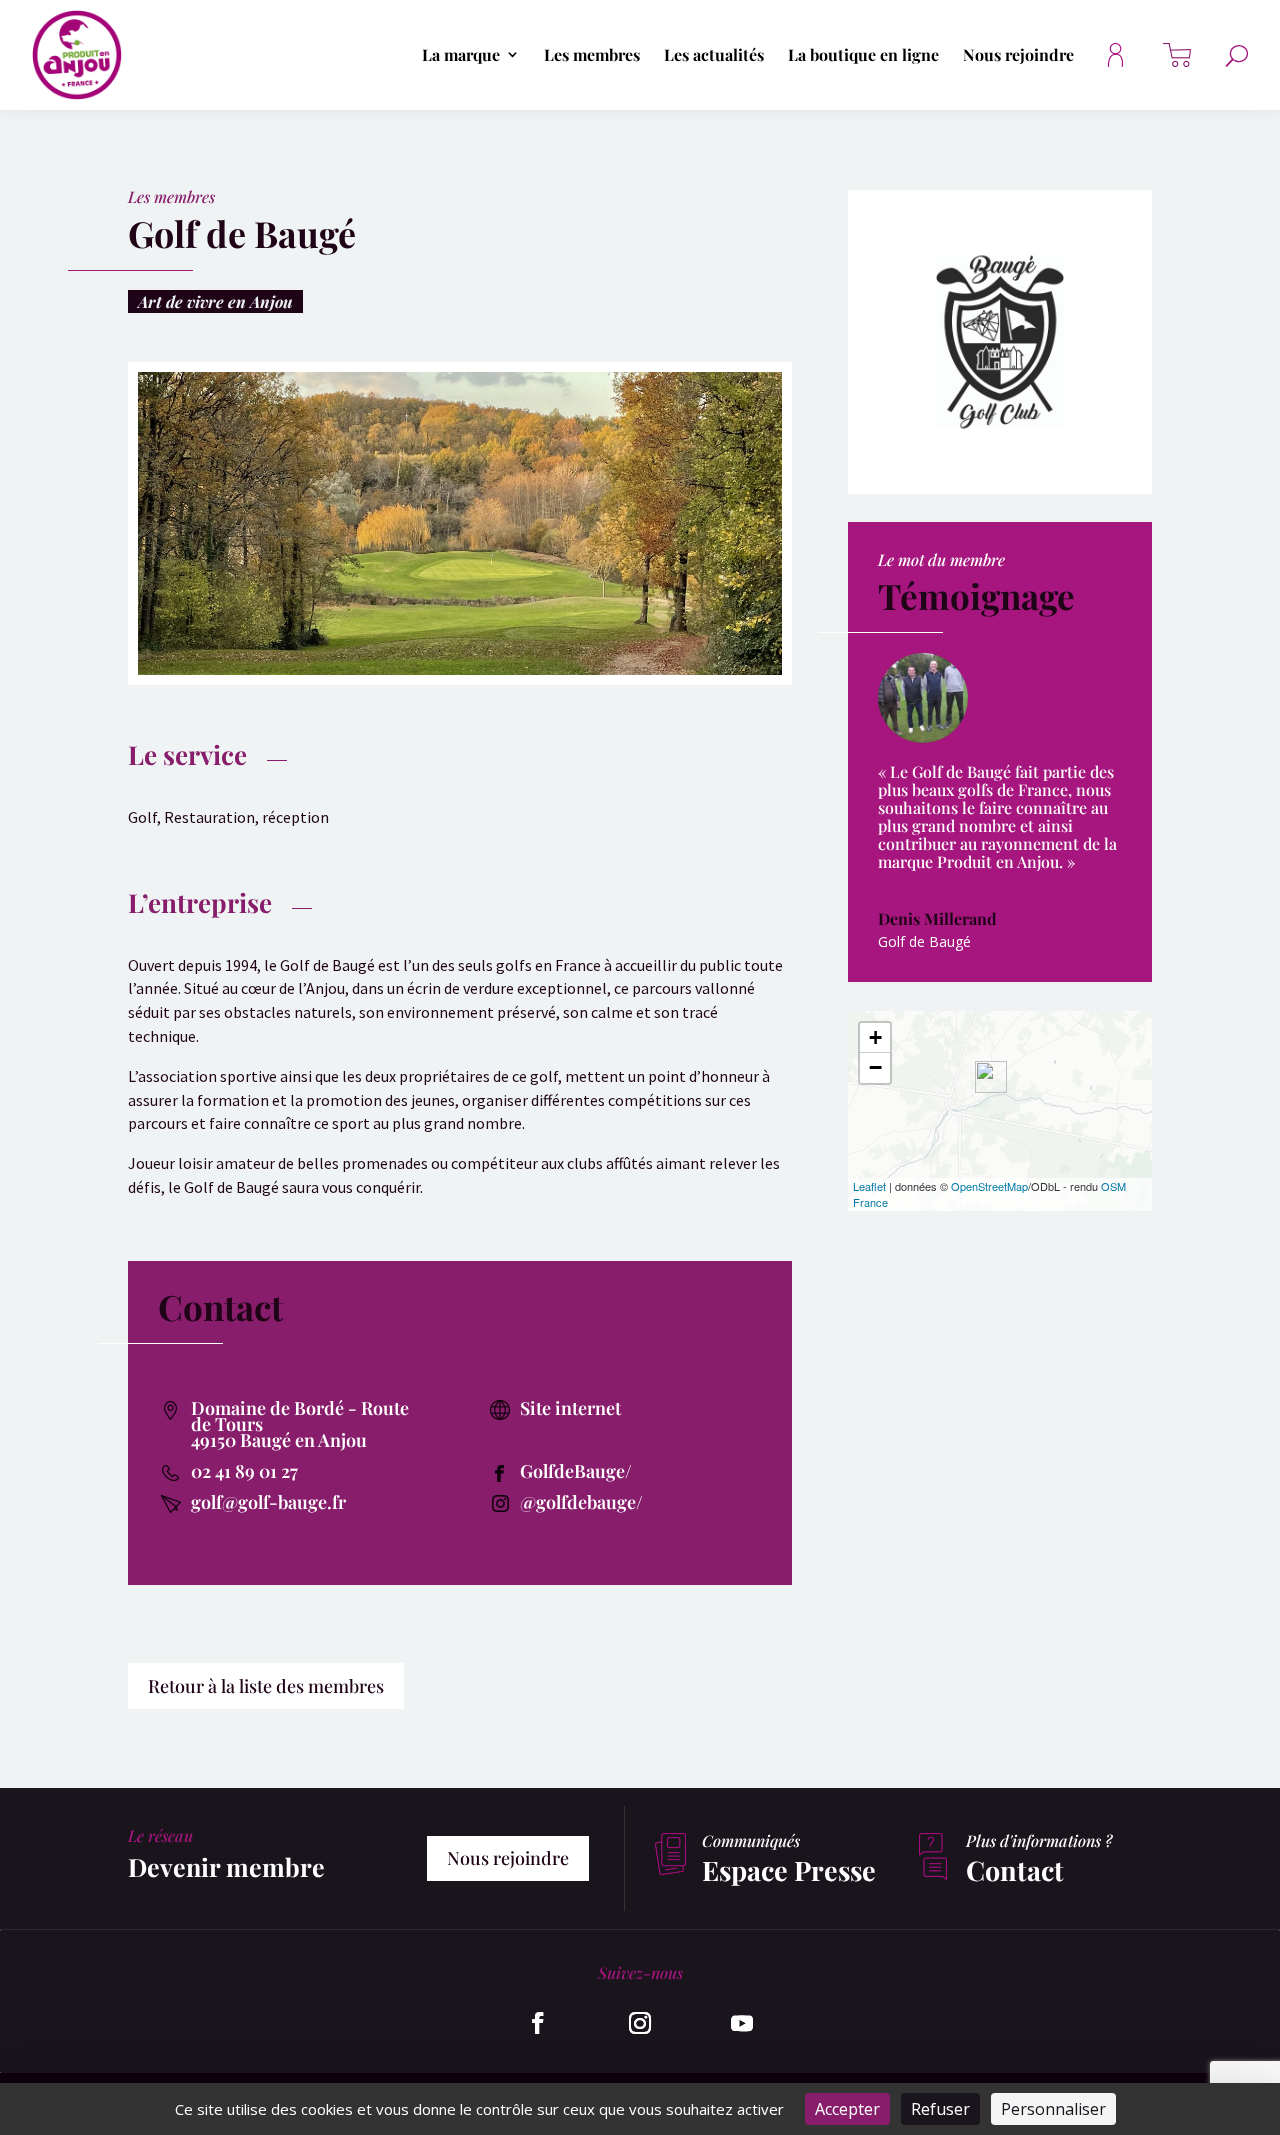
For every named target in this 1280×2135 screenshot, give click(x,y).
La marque (461, 55)
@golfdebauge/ (581, 1502)
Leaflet (869, 1186)
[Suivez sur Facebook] (538, 2023)
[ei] (460, 674)
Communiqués (751, 1840)
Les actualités (714, 55)
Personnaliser (1053, 2109)
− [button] (875, 1067)
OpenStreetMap (989, 1186)
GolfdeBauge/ (576, 1471)
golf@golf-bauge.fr (268, 1502)
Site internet (570, 1408)
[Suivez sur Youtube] (742, 2023)
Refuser (940, 2109)
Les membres (592, 55)
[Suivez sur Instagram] (640, 2023)
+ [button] (875, 1037)
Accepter (847, 2109)
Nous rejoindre (1018, 55)
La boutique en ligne (863, 55)
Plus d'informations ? (1039, 1840)
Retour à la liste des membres (266, 1686)
